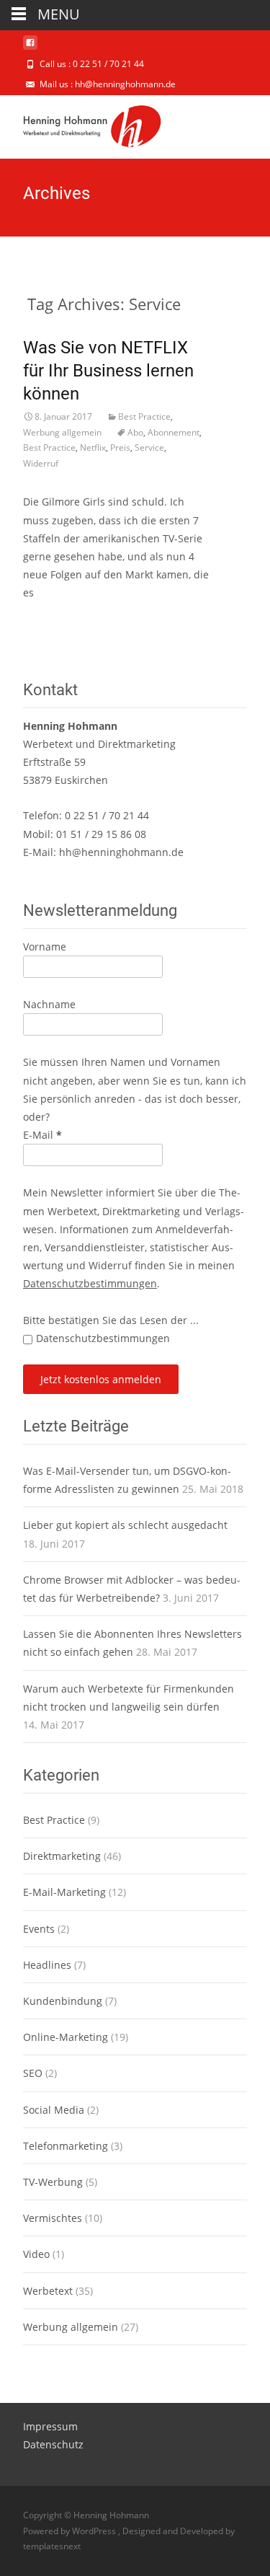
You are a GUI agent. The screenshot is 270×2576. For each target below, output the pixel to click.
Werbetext (48, 2291)
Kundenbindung (63, 2001)
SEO (33, 2073)
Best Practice (144, 416)
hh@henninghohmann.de (121, 852)
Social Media (54, 2110)
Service (149, 447)
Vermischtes (53, 2218)
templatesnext (52, 2546)
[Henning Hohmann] (81, 124)
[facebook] (30, 48)
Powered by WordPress (71, 2531)
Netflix (93, 447)
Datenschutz (53, 2444)
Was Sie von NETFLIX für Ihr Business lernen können (108, 371)
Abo (135, 432)
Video (36, 2254)
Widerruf (41, 463)
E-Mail (42, 1135)
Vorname (45, 947)
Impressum (50, 2426)
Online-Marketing (66, 2037)
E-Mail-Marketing (64, 1892)
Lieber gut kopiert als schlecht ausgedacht (125, 1525)
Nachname (49, 1004)
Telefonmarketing (66, 2146)
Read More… (54, 620)
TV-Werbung (53, 2182)
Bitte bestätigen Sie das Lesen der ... (111, 1320)
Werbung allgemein (62, 432)
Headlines (47, 1965)
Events (39, 1929)
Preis (120, 447)
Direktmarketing (62, 1856)
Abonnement (174, 432)
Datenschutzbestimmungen (90, 1283)
